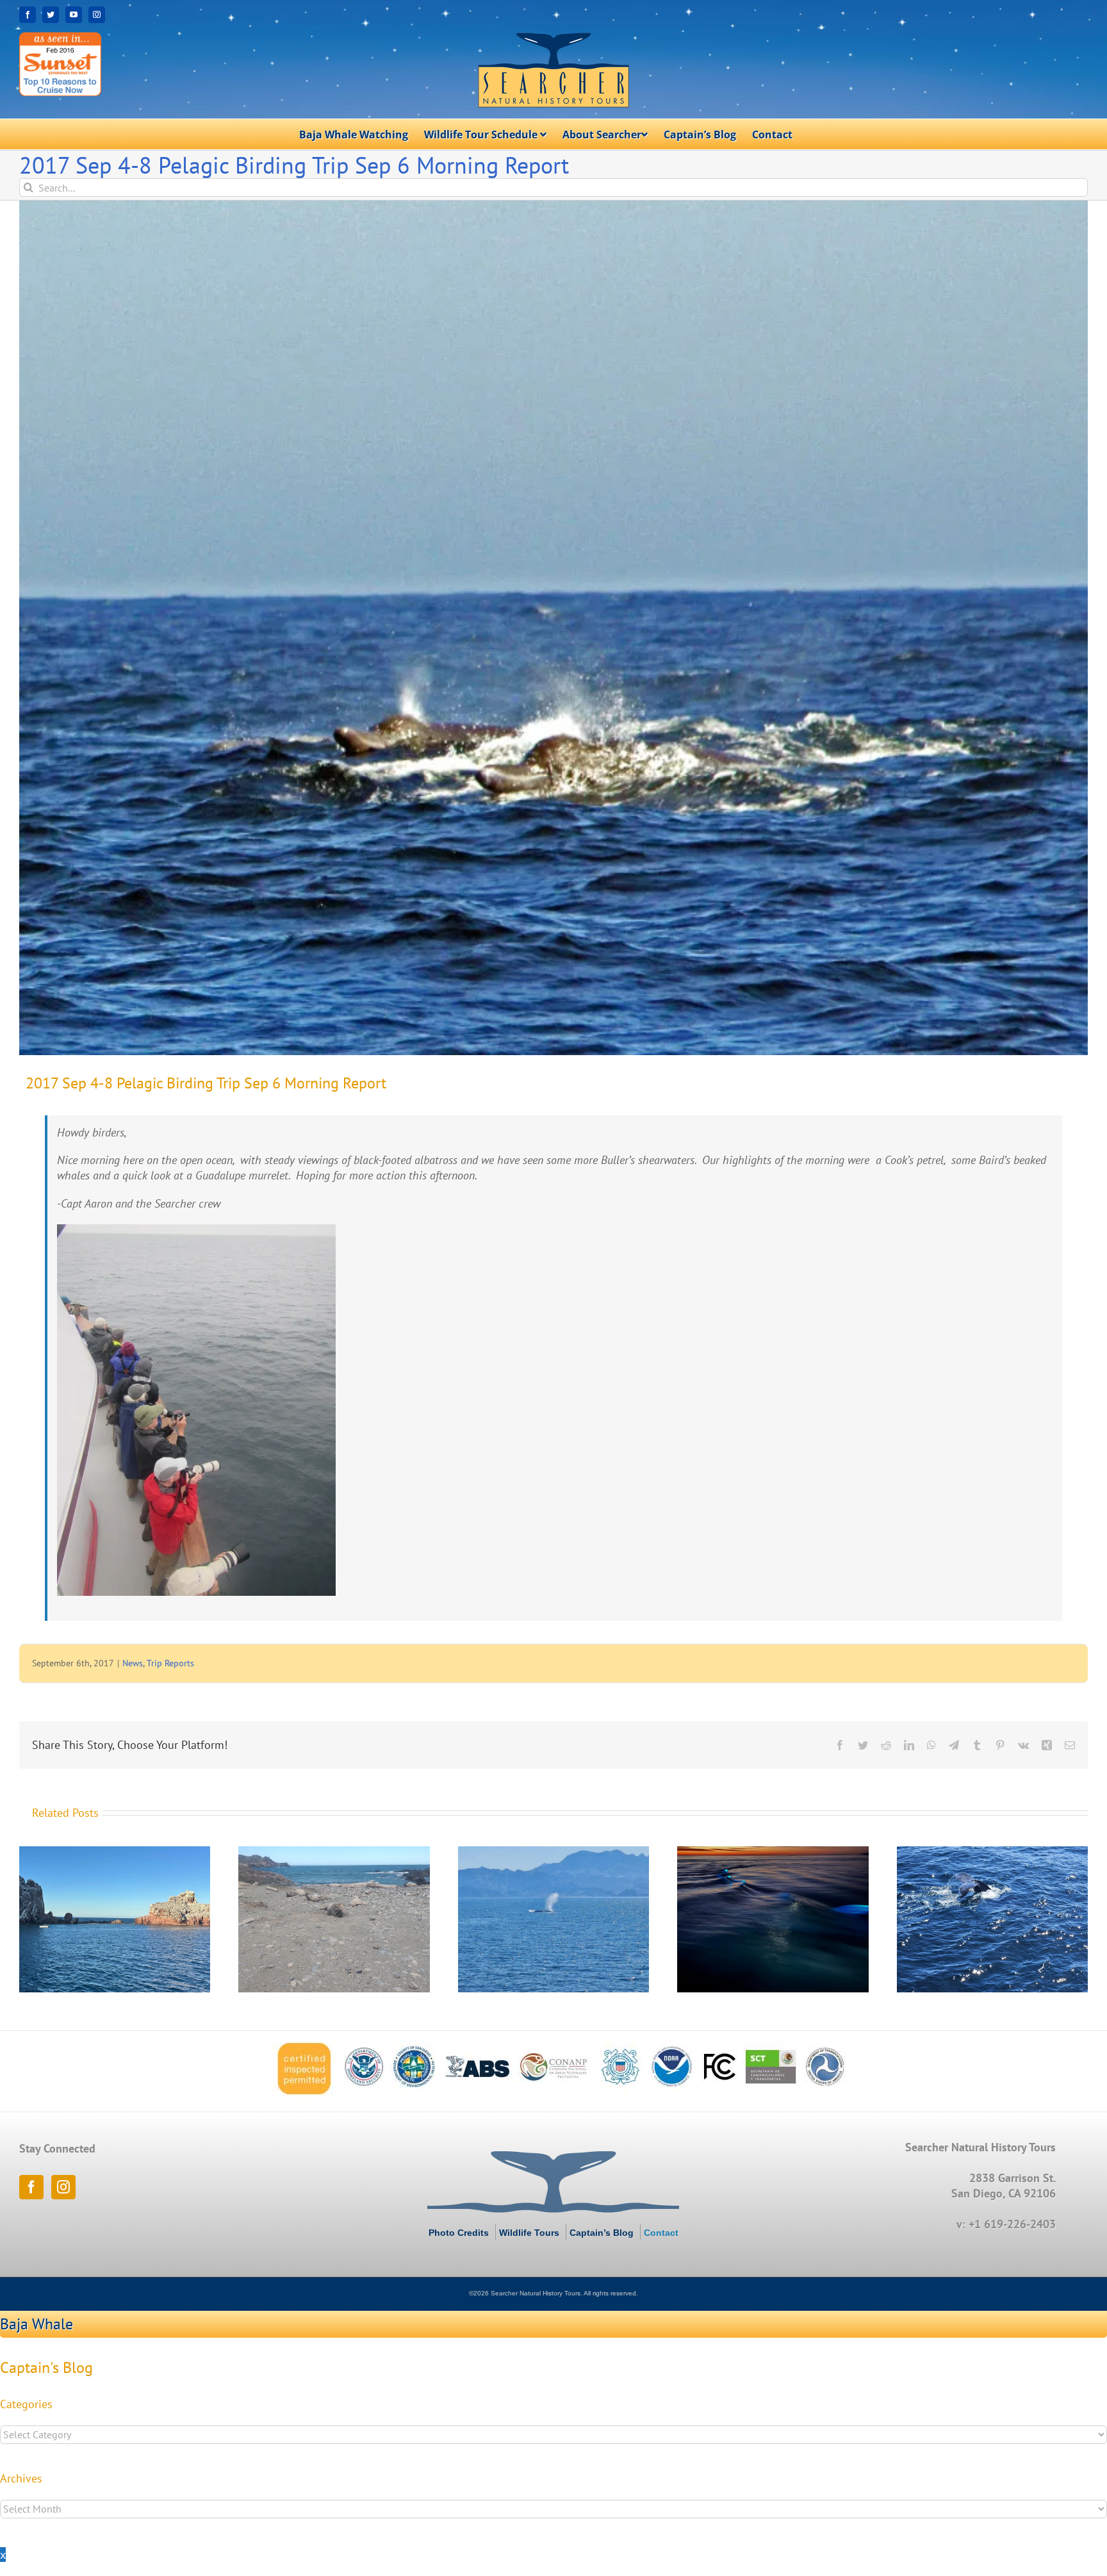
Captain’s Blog (602, 2233)
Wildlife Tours (529, 2233)
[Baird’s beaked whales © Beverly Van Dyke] (553, 628)
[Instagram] (63, 2187)
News (133, 1663)
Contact (661, 2233)
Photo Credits (459, 2233)
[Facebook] (31, 2187)
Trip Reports (170, 1663)
